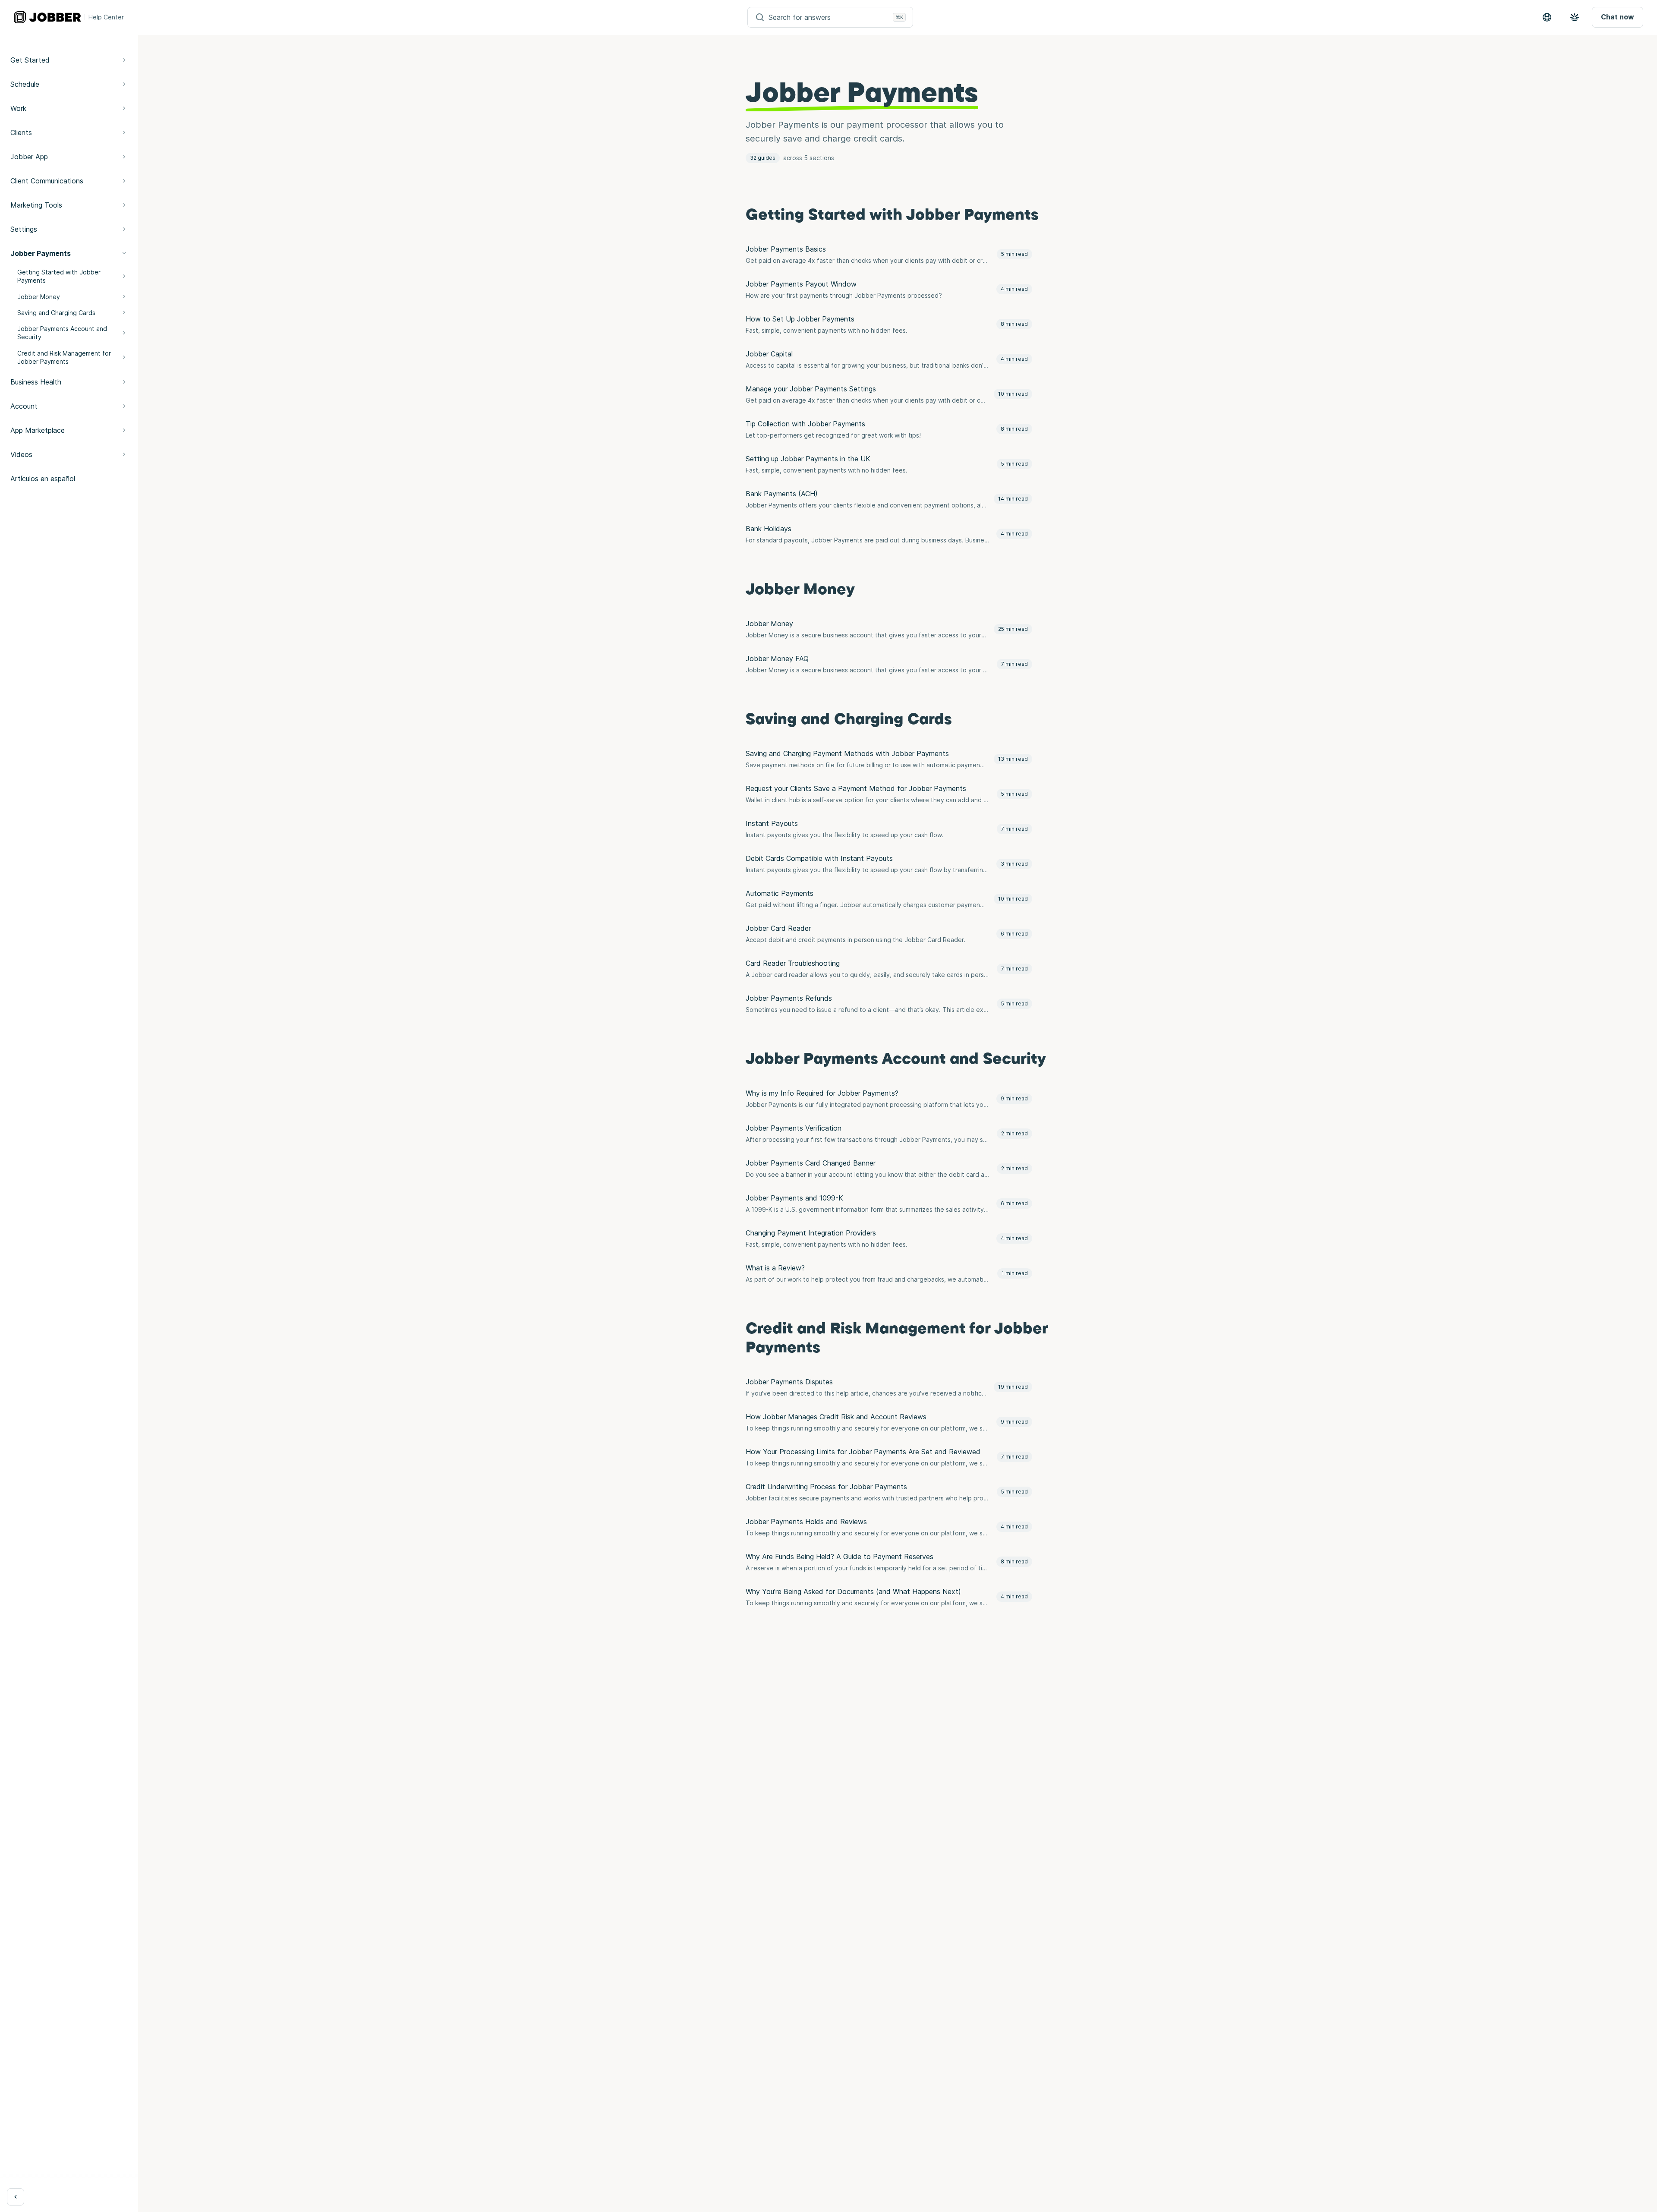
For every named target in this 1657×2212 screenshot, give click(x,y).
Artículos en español (43, 479)
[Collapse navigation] (16, 2197)
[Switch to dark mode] (1575, 17)
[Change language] (1547, 17)
